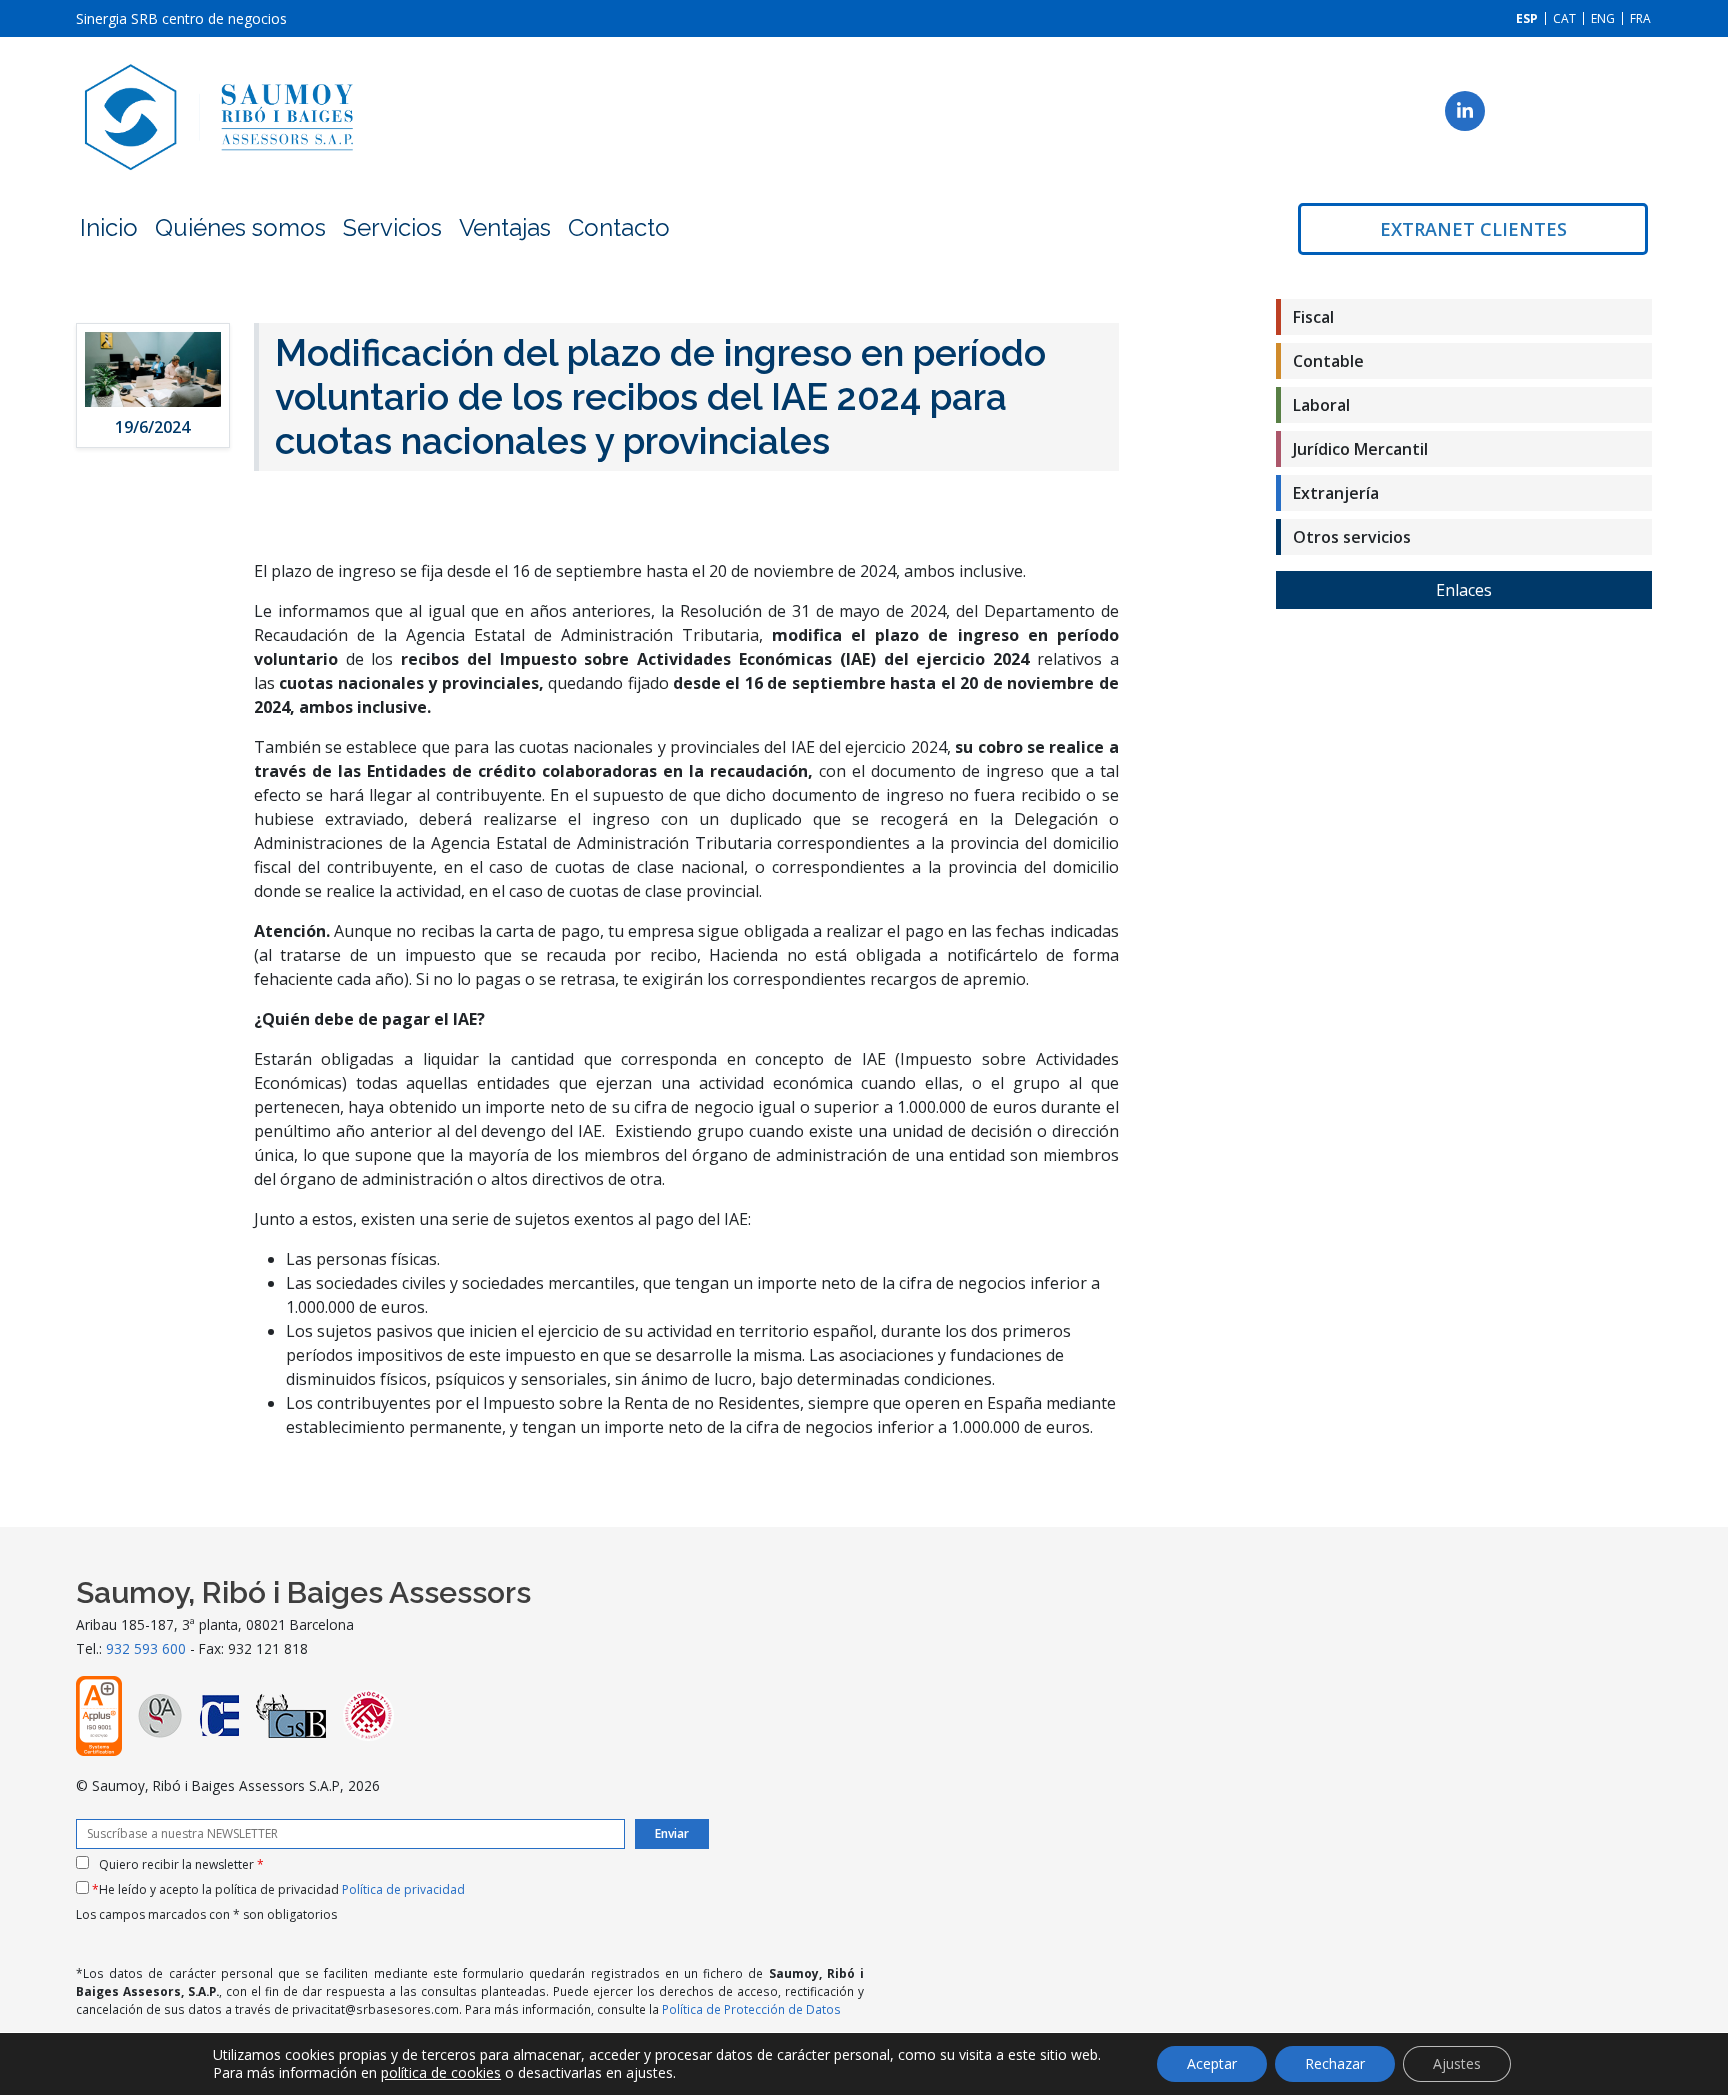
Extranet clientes (1473, 229)
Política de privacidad (403, 1889)
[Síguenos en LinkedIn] (1465, 111)
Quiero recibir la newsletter (181, 1864)
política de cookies (441, 2072)
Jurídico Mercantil (1360, 449)
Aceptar (1212, 2063)
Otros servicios (1352, 537)
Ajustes (1457, 2063)
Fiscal (1313, 317)
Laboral (1321, 405)
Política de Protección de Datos (751, 2009)
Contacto (619, 227)
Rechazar (1335, 2063)
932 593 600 (146, 1648)
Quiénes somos (240, 227)
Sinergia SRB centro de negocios (181, 18)
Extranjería (1336, 493)
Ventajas (505, 227)
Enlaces (1464, 590)
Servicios (392, 227)
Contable (1328, 361)
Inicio (109, 227)
